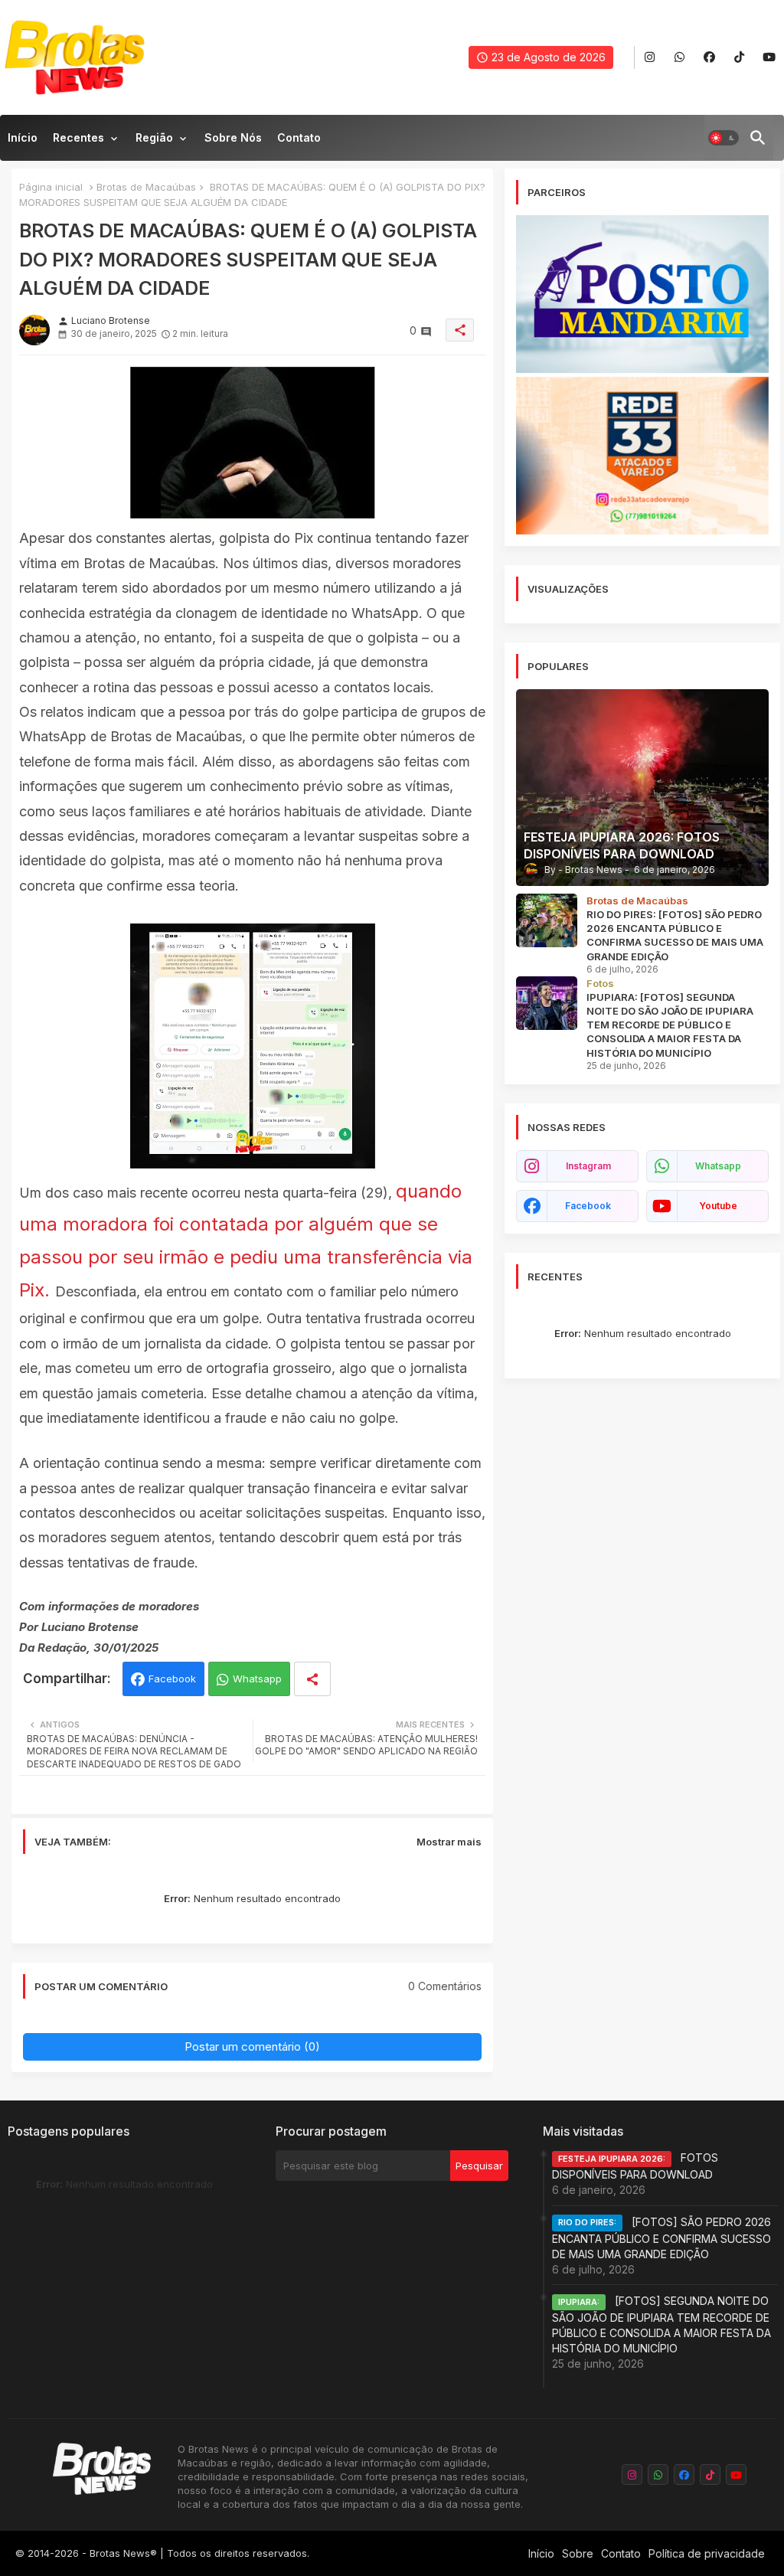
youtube (718, 1206)
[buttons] (650, 58)
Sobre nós (233, 137)
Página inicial (51, 187)
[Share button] (312, 1679)
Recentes (78, 137)
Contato (299, 137)
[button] (724, 138)
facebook (588, 1206)
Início (23, 137)
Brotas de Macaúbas (146, 187)
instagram (588, 1166)
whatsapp (718, 1166)
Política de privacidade (707, 2553)
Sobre (578, 2553)
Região (154, 137)
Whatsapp (257, 1679)
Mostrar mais (449, 1842)
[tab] (23, 142)
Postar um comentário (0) (252, 2046)
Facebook (172, 1679)
